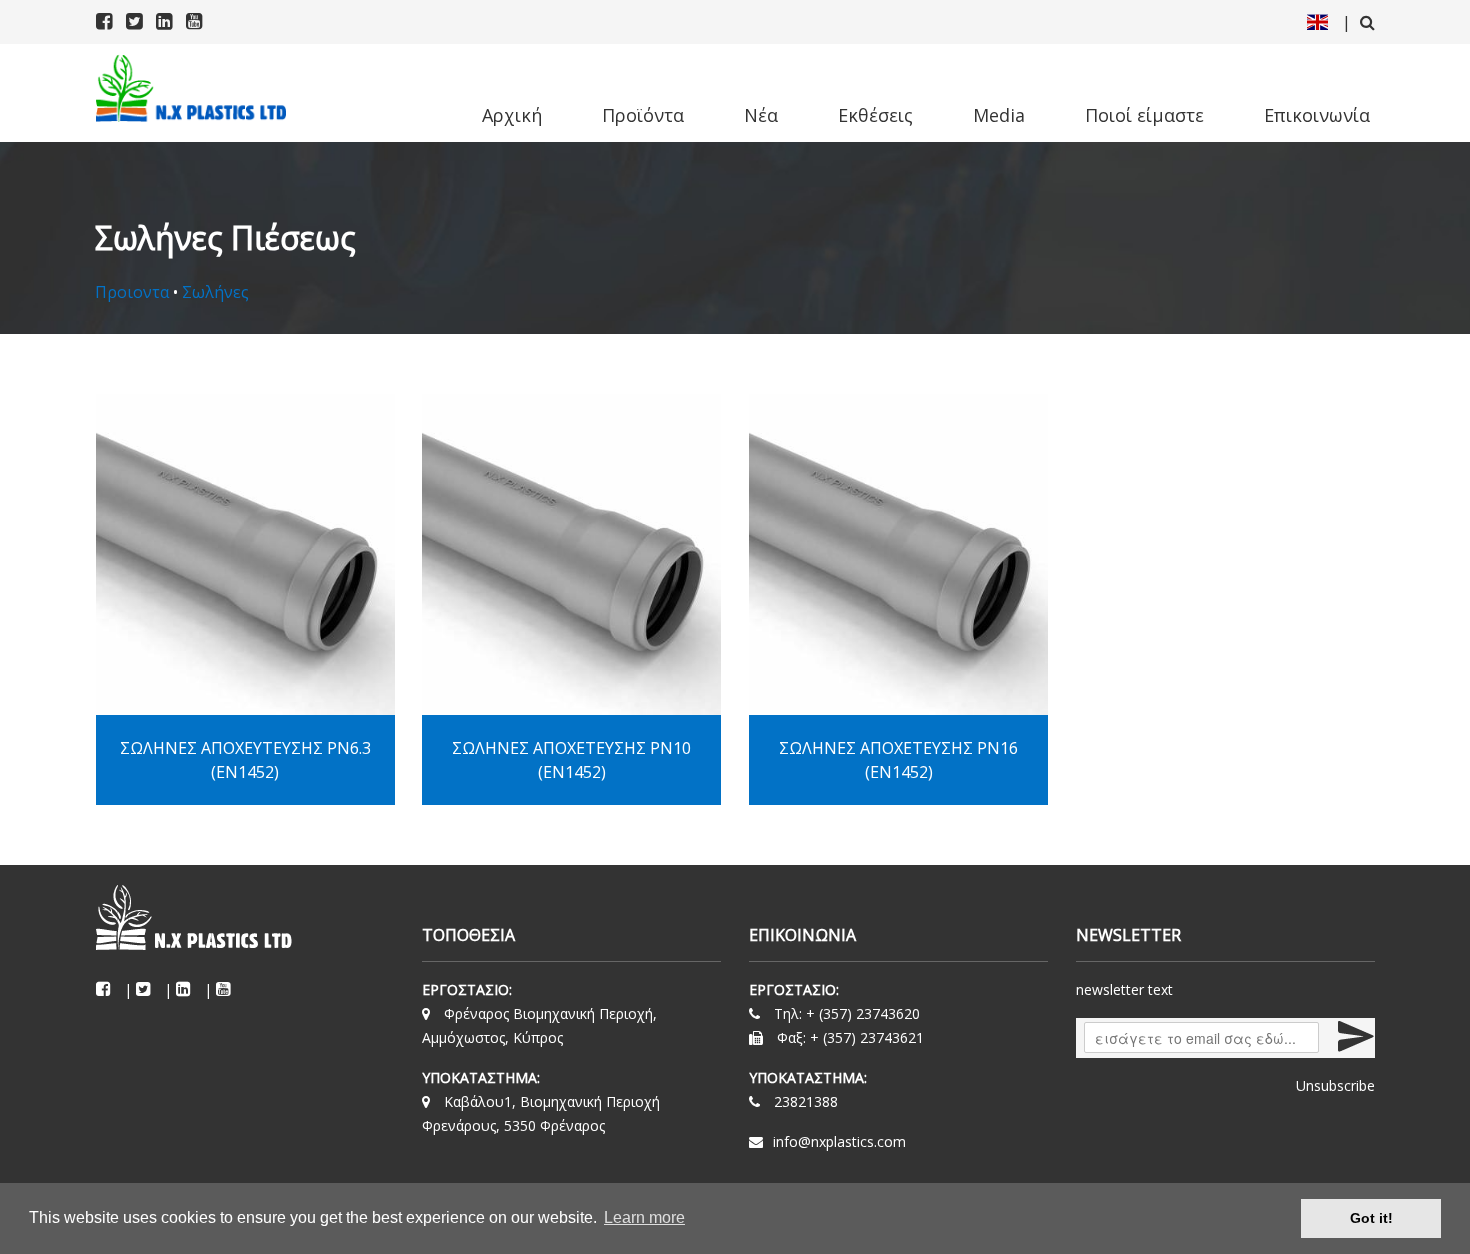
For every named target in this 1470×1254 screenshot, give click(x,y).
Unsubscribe (1335, 1085)
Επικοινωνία (1317, 115)
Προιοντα (132, 292)
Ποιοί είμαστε (1144, 115)
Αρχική (512, 115)
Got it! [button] (1371, 1218)
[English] (1317, 22)
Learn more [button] (644, 1217)
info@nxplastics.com (839, 1141)
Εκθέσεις (875, 115)
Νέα (761, 115)
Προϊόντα (643, 115)
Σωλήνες (215, 292)
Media (999, 115)
